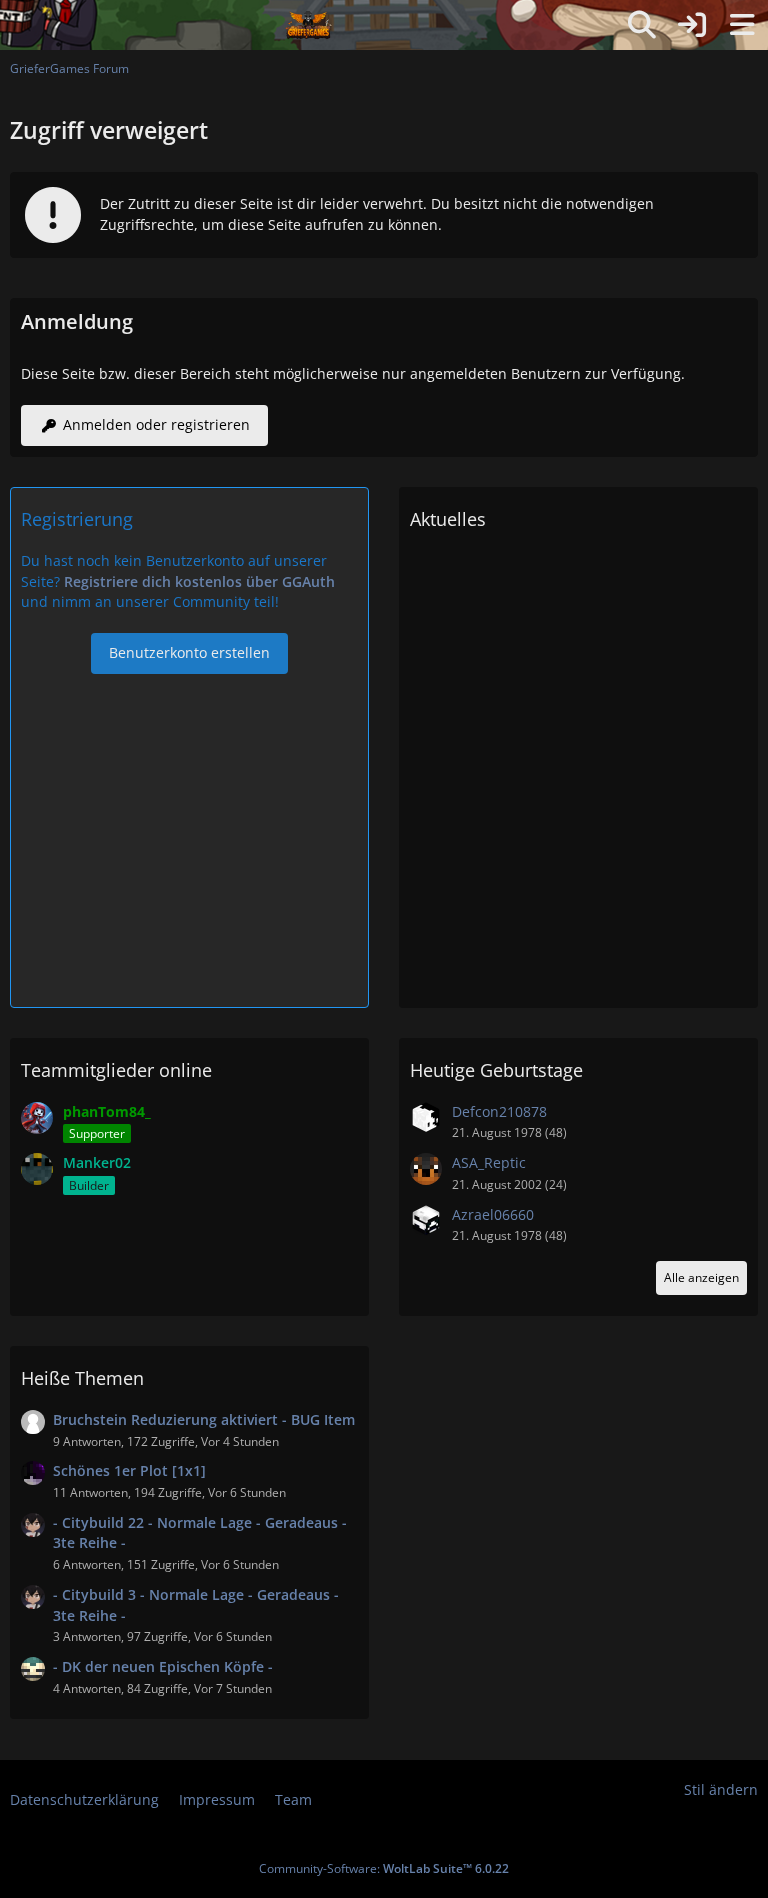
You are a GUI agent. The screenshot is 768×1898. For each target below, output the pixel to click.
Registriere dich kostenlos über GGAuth (199, 581)
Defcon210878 (499, 1111)
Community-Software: (384, 1868)
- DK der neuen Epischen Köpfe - (163, 1666)
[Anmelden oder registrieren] (692, 25)
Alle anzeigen (701, 1277)
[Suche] (642, 25)
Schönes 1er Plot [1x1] (129, 1470)
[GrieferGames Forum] (309, 25)
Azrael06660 (493, 1214)
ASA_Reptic (489, 1162)
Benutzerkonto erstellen (189, 652)
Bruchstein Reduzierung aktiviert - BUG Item (204, 1419)
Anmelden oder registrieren (156, 424)
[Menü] (742, 25)
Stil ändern (721, 1789)
